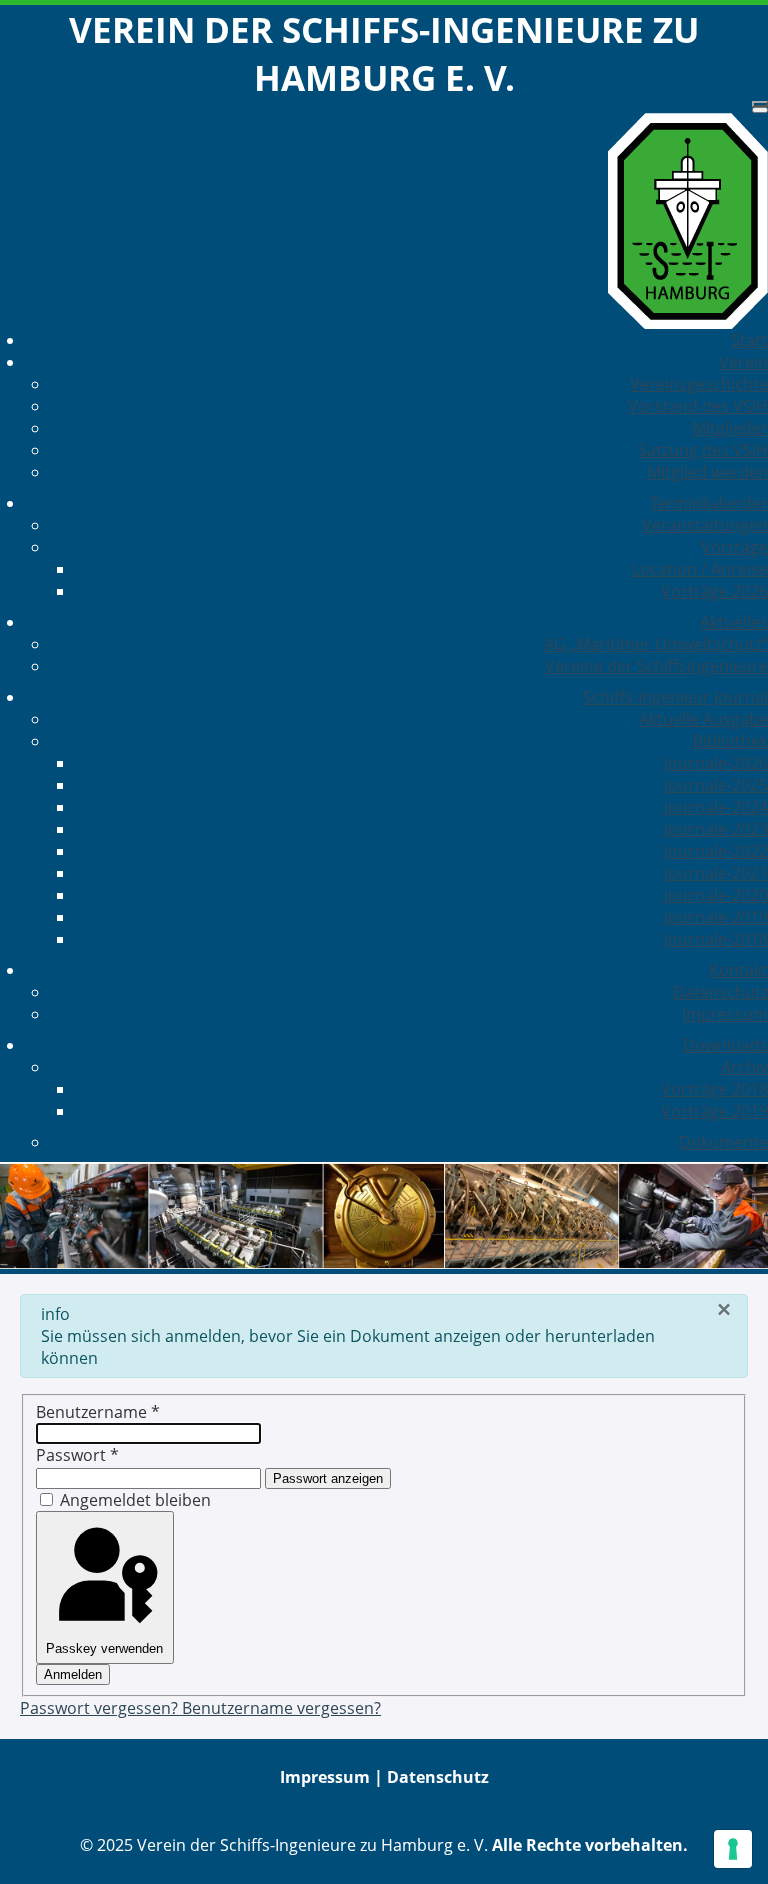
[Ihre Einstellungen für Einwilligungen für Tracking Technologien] (733, 1849)
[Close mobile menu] (760, 110)
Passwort (77, 1455)
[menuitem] (749, 340)
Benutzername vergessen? (281, 1708)
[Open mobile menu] (760, 104)
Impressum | (333, 1777)
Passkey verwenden (104, 1648)
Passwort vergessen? (101, 1708)
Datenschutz (438, 1777)
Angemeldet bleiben (135, 1500)
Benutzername (98, 1412)
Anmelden (73, 1674)
